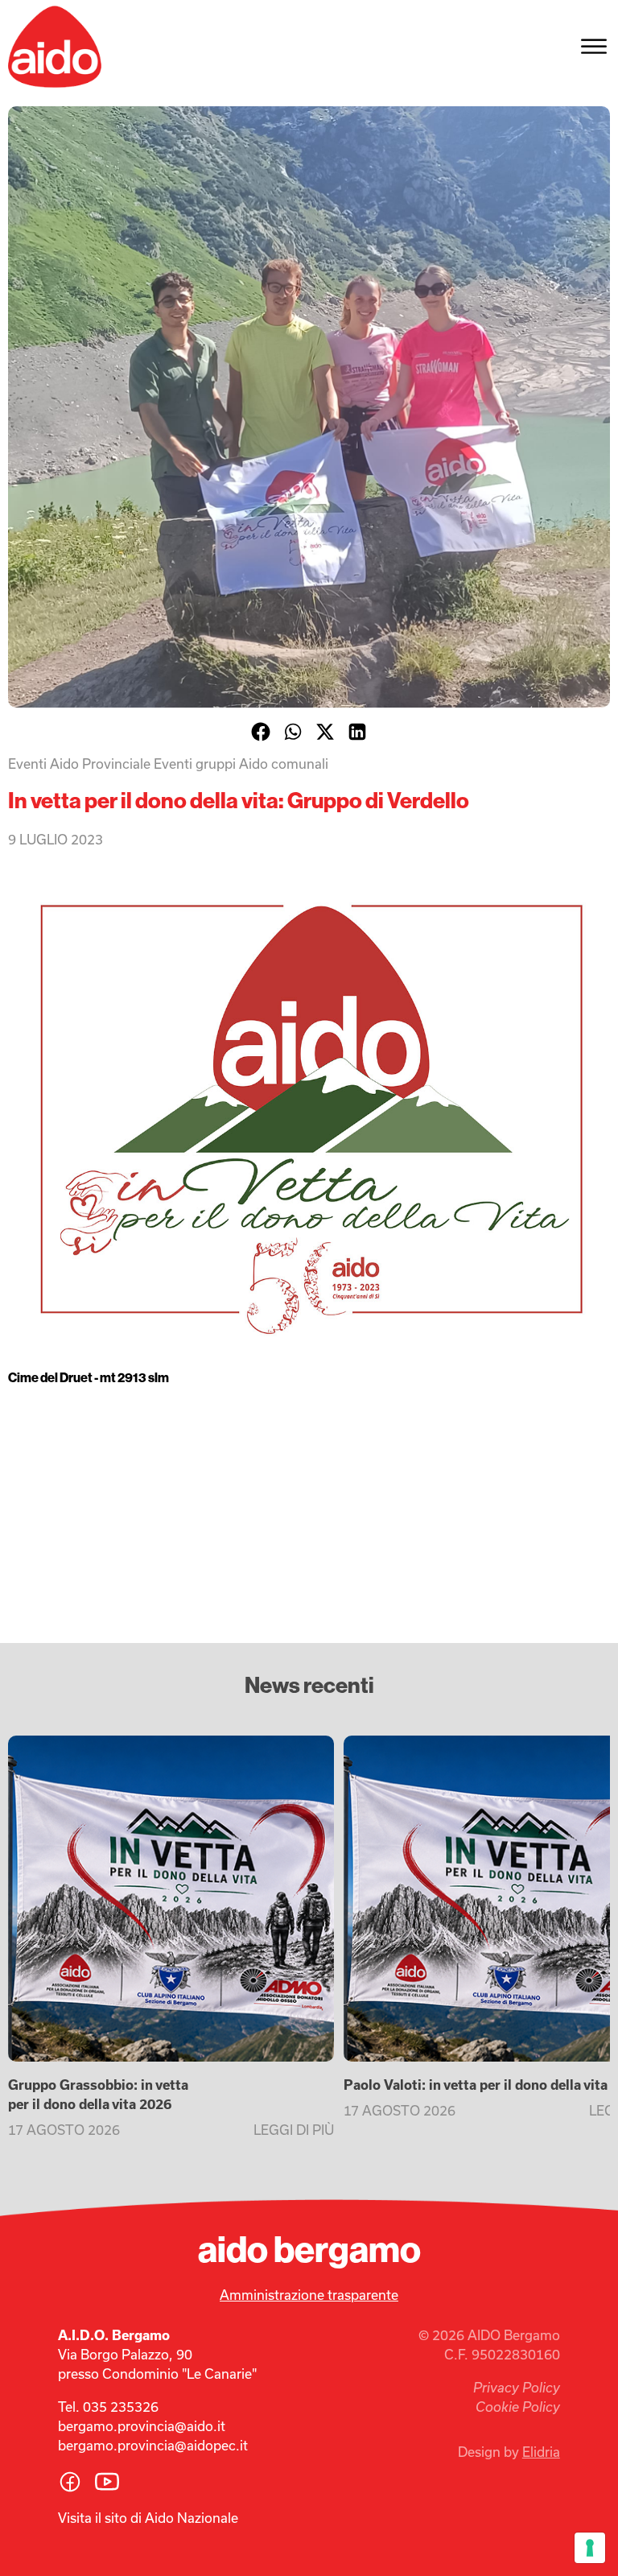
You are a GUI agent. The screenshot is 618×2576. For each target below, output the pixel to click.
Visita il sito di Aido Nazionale (148, 2518)
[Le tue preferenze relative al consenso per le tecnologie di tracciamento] (590, 2548)
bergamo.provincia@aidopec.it (153, 2446)
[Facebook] (261, 732)
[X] (325, 732)
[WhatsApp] (293, 732)
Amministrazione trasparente (309, 2295)
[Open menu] (594, 47)
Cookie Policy (518, 2407)
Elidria (541, 2452)
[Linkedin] (357, 732)
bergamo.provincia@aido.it (142, 2426)
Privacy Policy (517, 2388)
